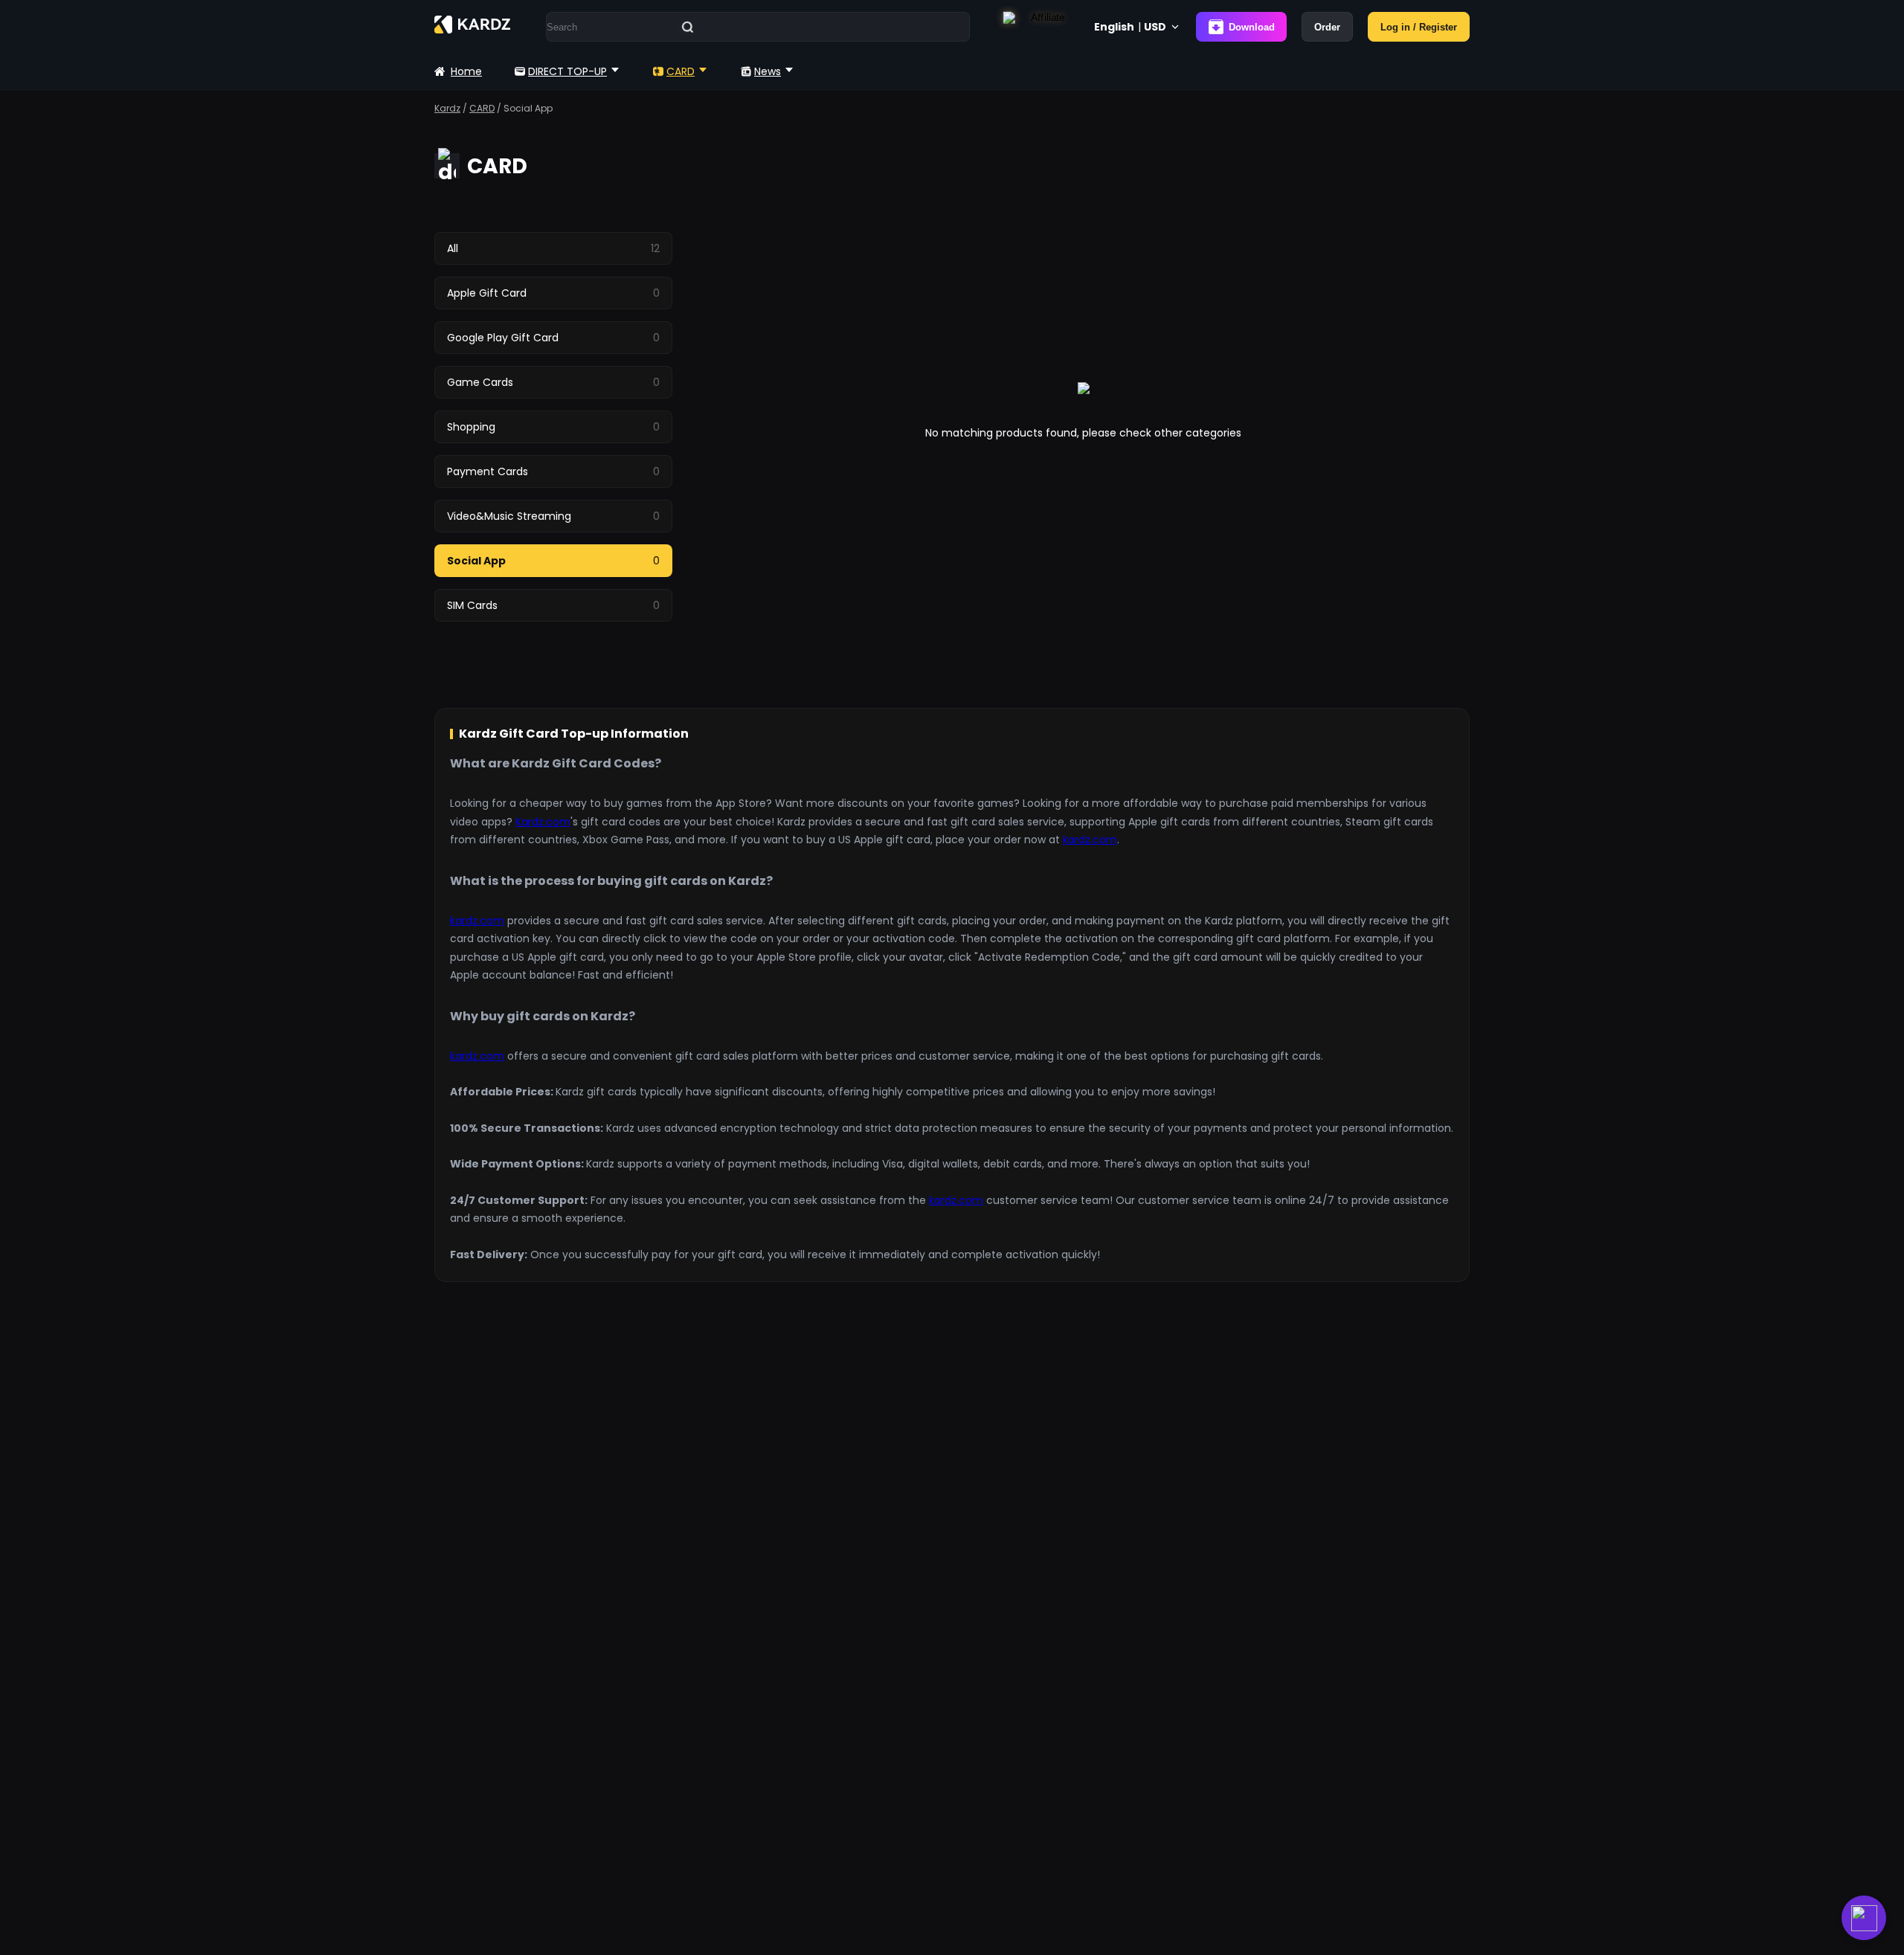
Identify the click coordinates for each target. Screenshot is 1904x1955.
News (768, 71)
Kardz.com (543, 822)
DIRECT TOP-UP (567, 71)
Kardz (447, 108)
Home (466, 71)
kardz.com (1090, 840)
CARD (681, 71)
